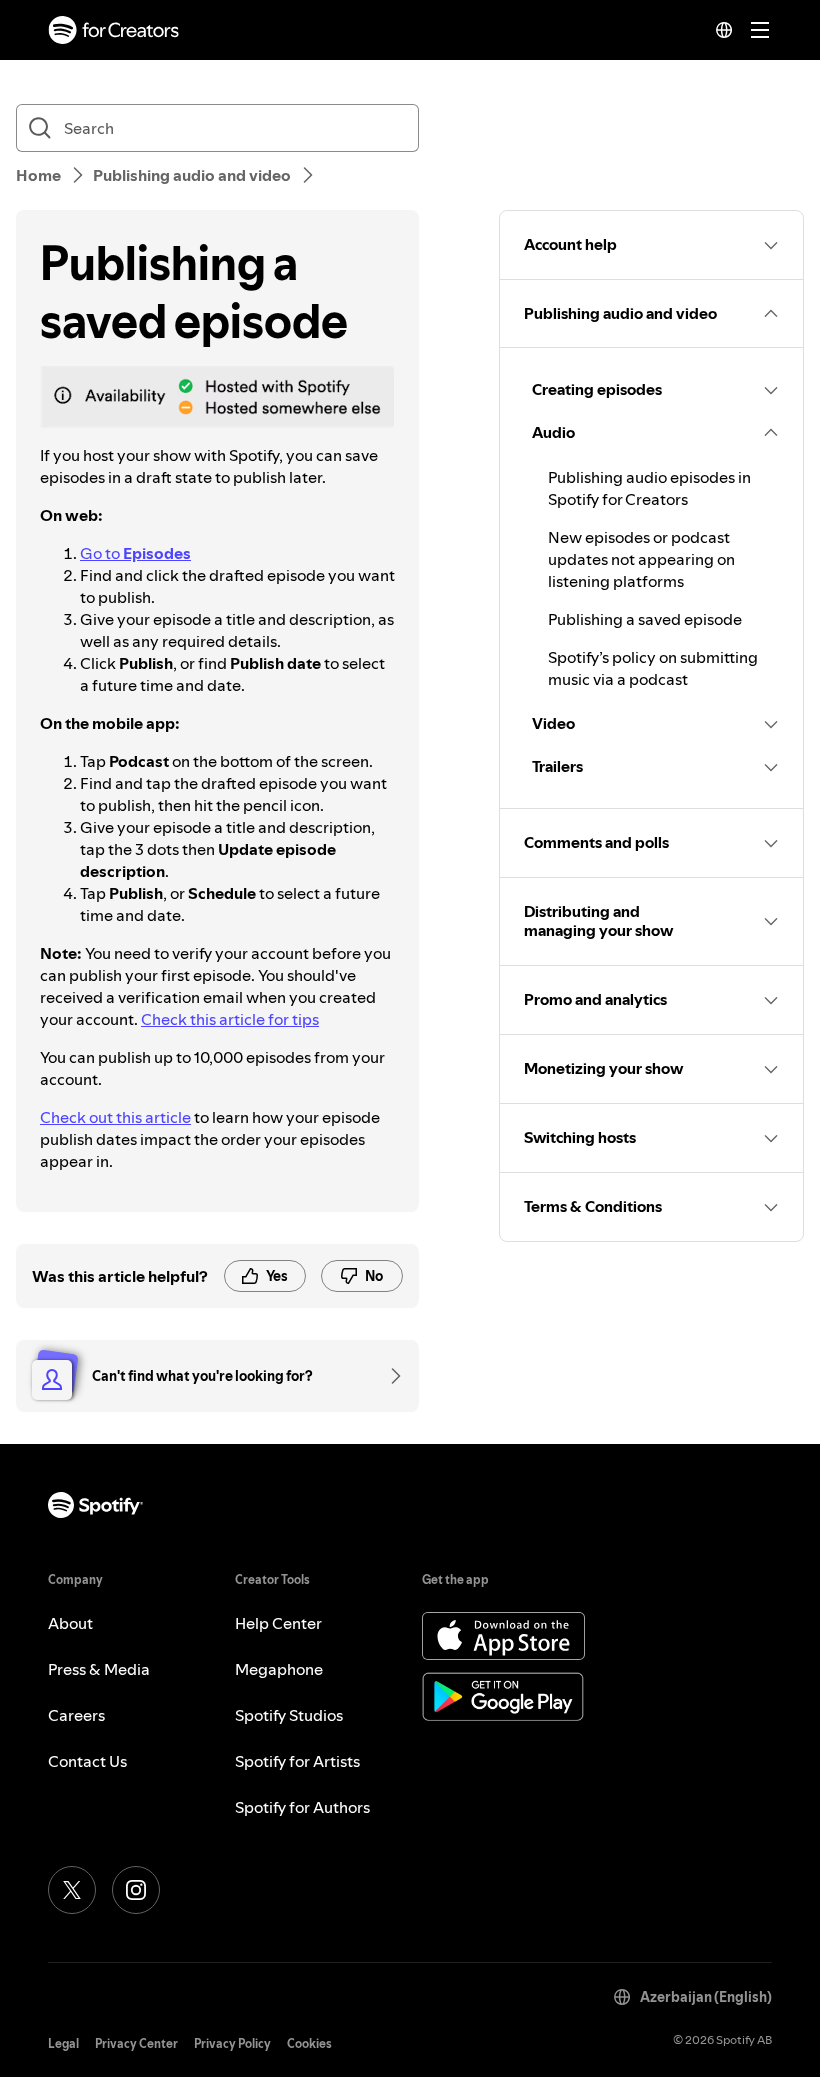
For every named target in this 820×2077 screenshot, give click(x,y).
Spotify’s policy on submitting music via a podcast (653, 668)
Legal (63, 2043)
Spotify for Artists (297, 1761)
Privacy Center (136, 2043)
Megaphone (279, 1669)
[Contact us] (389, 1376)
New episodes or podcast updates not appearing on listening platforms (641, 559)
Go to (135, 553)
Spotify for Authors (302, 1807)
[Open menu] (760, 30)
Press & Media (99, 1669)
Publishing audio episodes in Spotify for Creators (649, 488)
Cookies (309, 2043)
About (70, 1623)
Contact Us (87, 1761)
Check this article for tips (230, 1019)
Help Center (278, 1623)
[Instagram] (136, 1890)
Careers (76, 1715)
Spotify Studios (289, 1715)
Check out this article (115, 1117)
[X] (72, 1890)
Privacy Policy (232, 2043)
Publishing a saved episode (645, 619)
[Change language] (724, 30)
